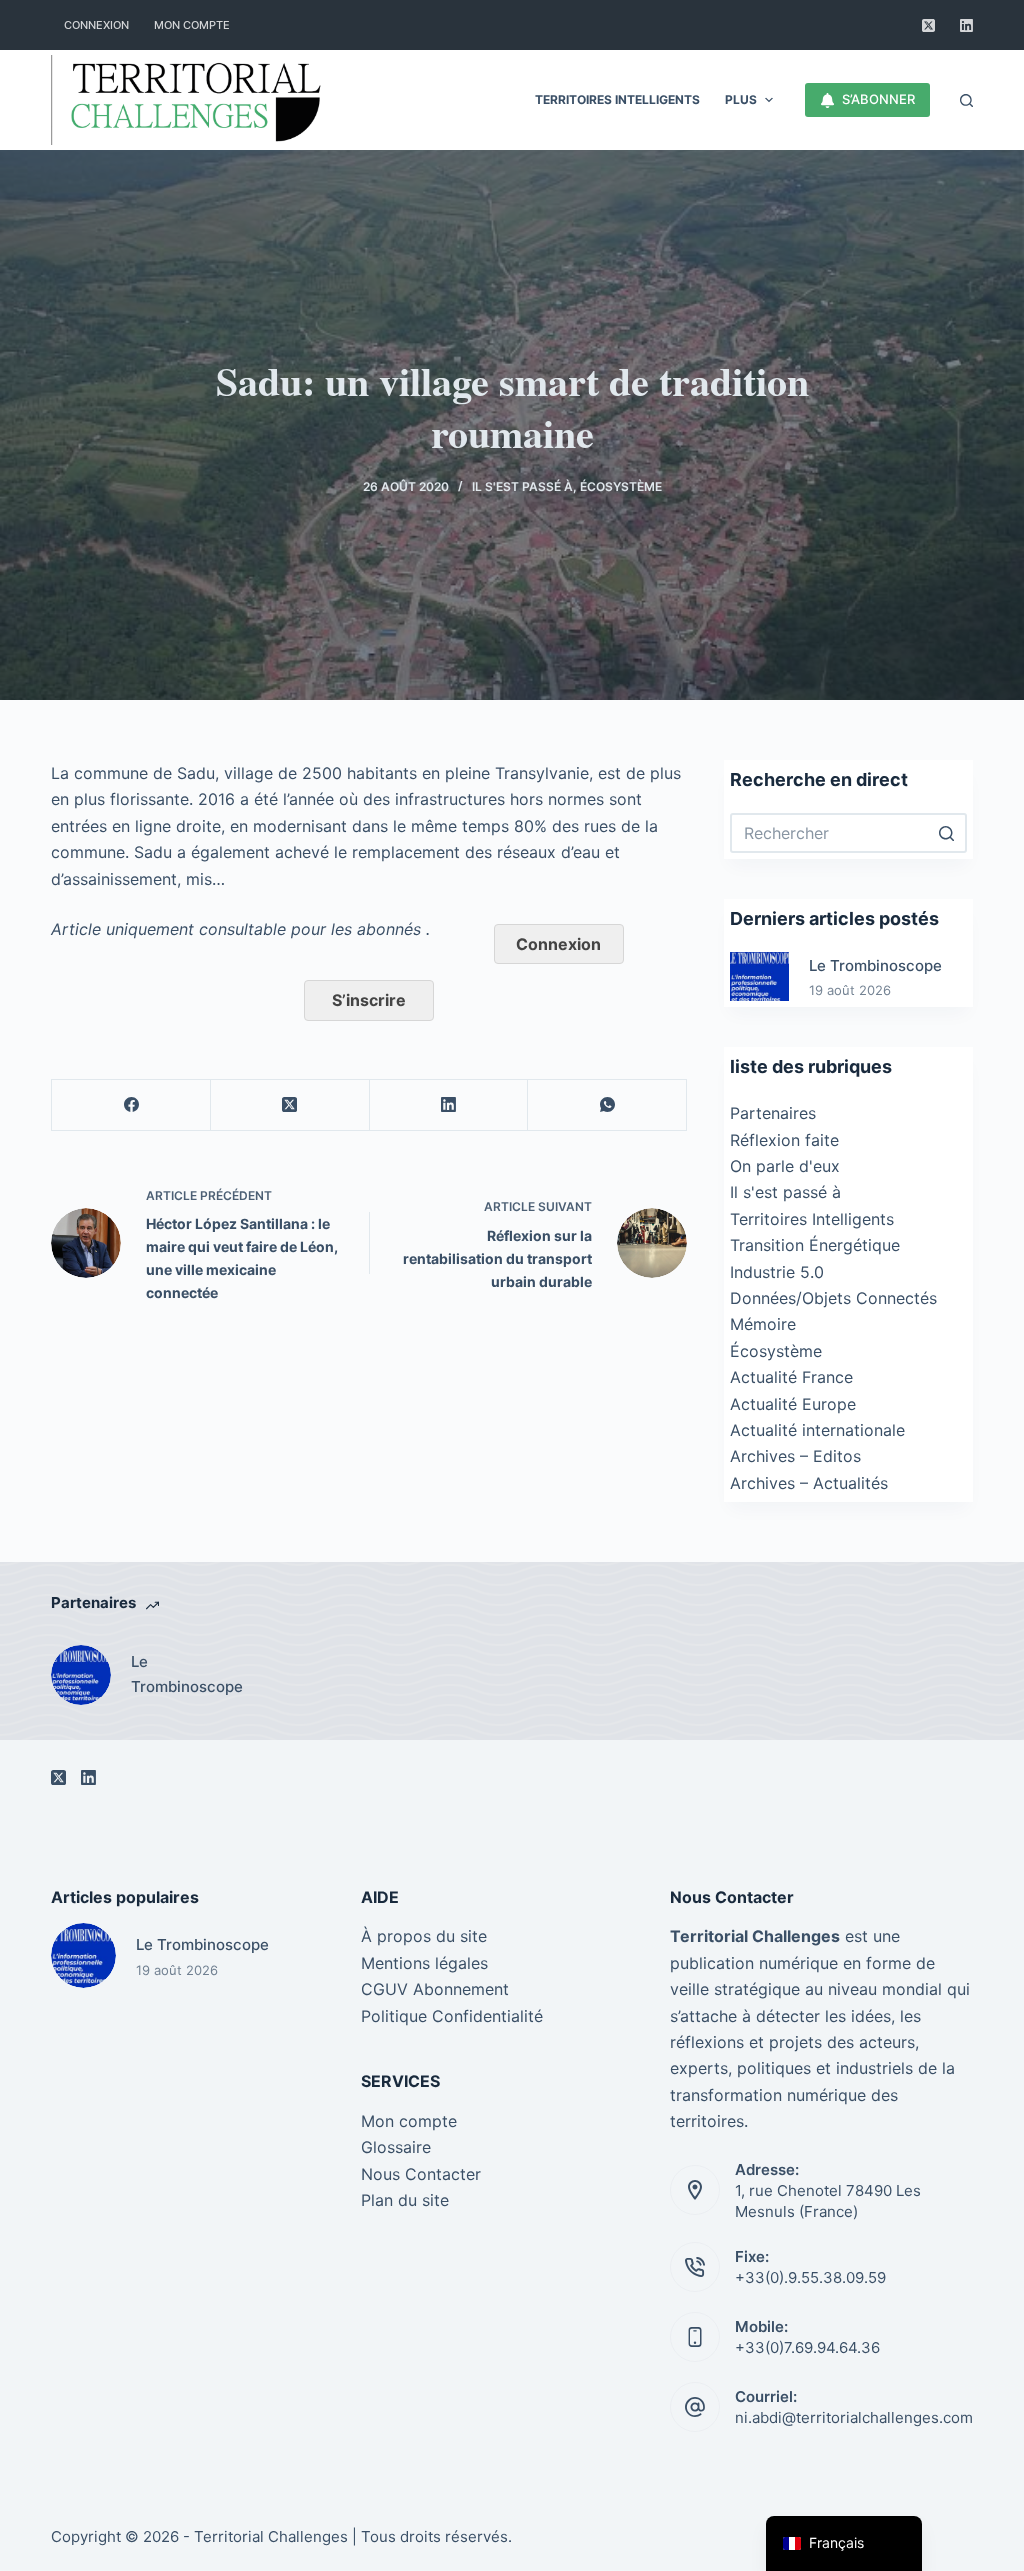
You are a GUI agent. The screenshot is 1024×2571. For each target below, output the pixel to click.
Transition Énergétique (815, 1245)
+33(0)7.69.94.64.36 (807, 2347)
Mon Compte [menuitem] (192, 25)
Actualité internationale (817, 1430)
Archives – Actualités (809, 1483)
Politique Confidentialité (452, 2016)
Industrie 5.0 (777, 1272)
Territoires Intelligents (812, 1219)
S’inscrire (369, 1000)
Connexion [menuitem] (96, 25)
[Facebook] (131, 1105)
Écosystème (621, 486)
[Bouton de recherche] (947, 833)
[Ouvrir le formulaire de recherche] (966, 100)
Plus (741, 99)
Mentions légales (424, 1963)
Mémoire (763, 1324)
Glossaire (396, 2147)
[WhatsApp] (607, 1105)
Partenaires (773, 1113)
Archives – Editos (795, 1456)
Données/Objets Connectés (833, 1298)
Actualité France (791, 1377)
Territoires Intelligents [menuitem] (617, 99)
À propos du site (424, 1936)
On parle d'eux (785, 1166)
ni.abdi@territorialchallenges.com (854, 2417)
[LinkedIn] (966, 25)
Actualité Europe (793, 1404)
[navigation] (844, 2543)
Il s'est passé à (522, 486)
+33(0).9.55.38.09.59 (810, 2277)
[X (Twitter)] (928, 25)
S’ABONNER (878, 99)
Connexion (558, 944)
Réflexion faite (784, 1140)
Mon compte (409, 2121)
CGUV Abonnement (435, 1989)
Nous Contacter (421, 2174)
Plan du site (405, 2200)
